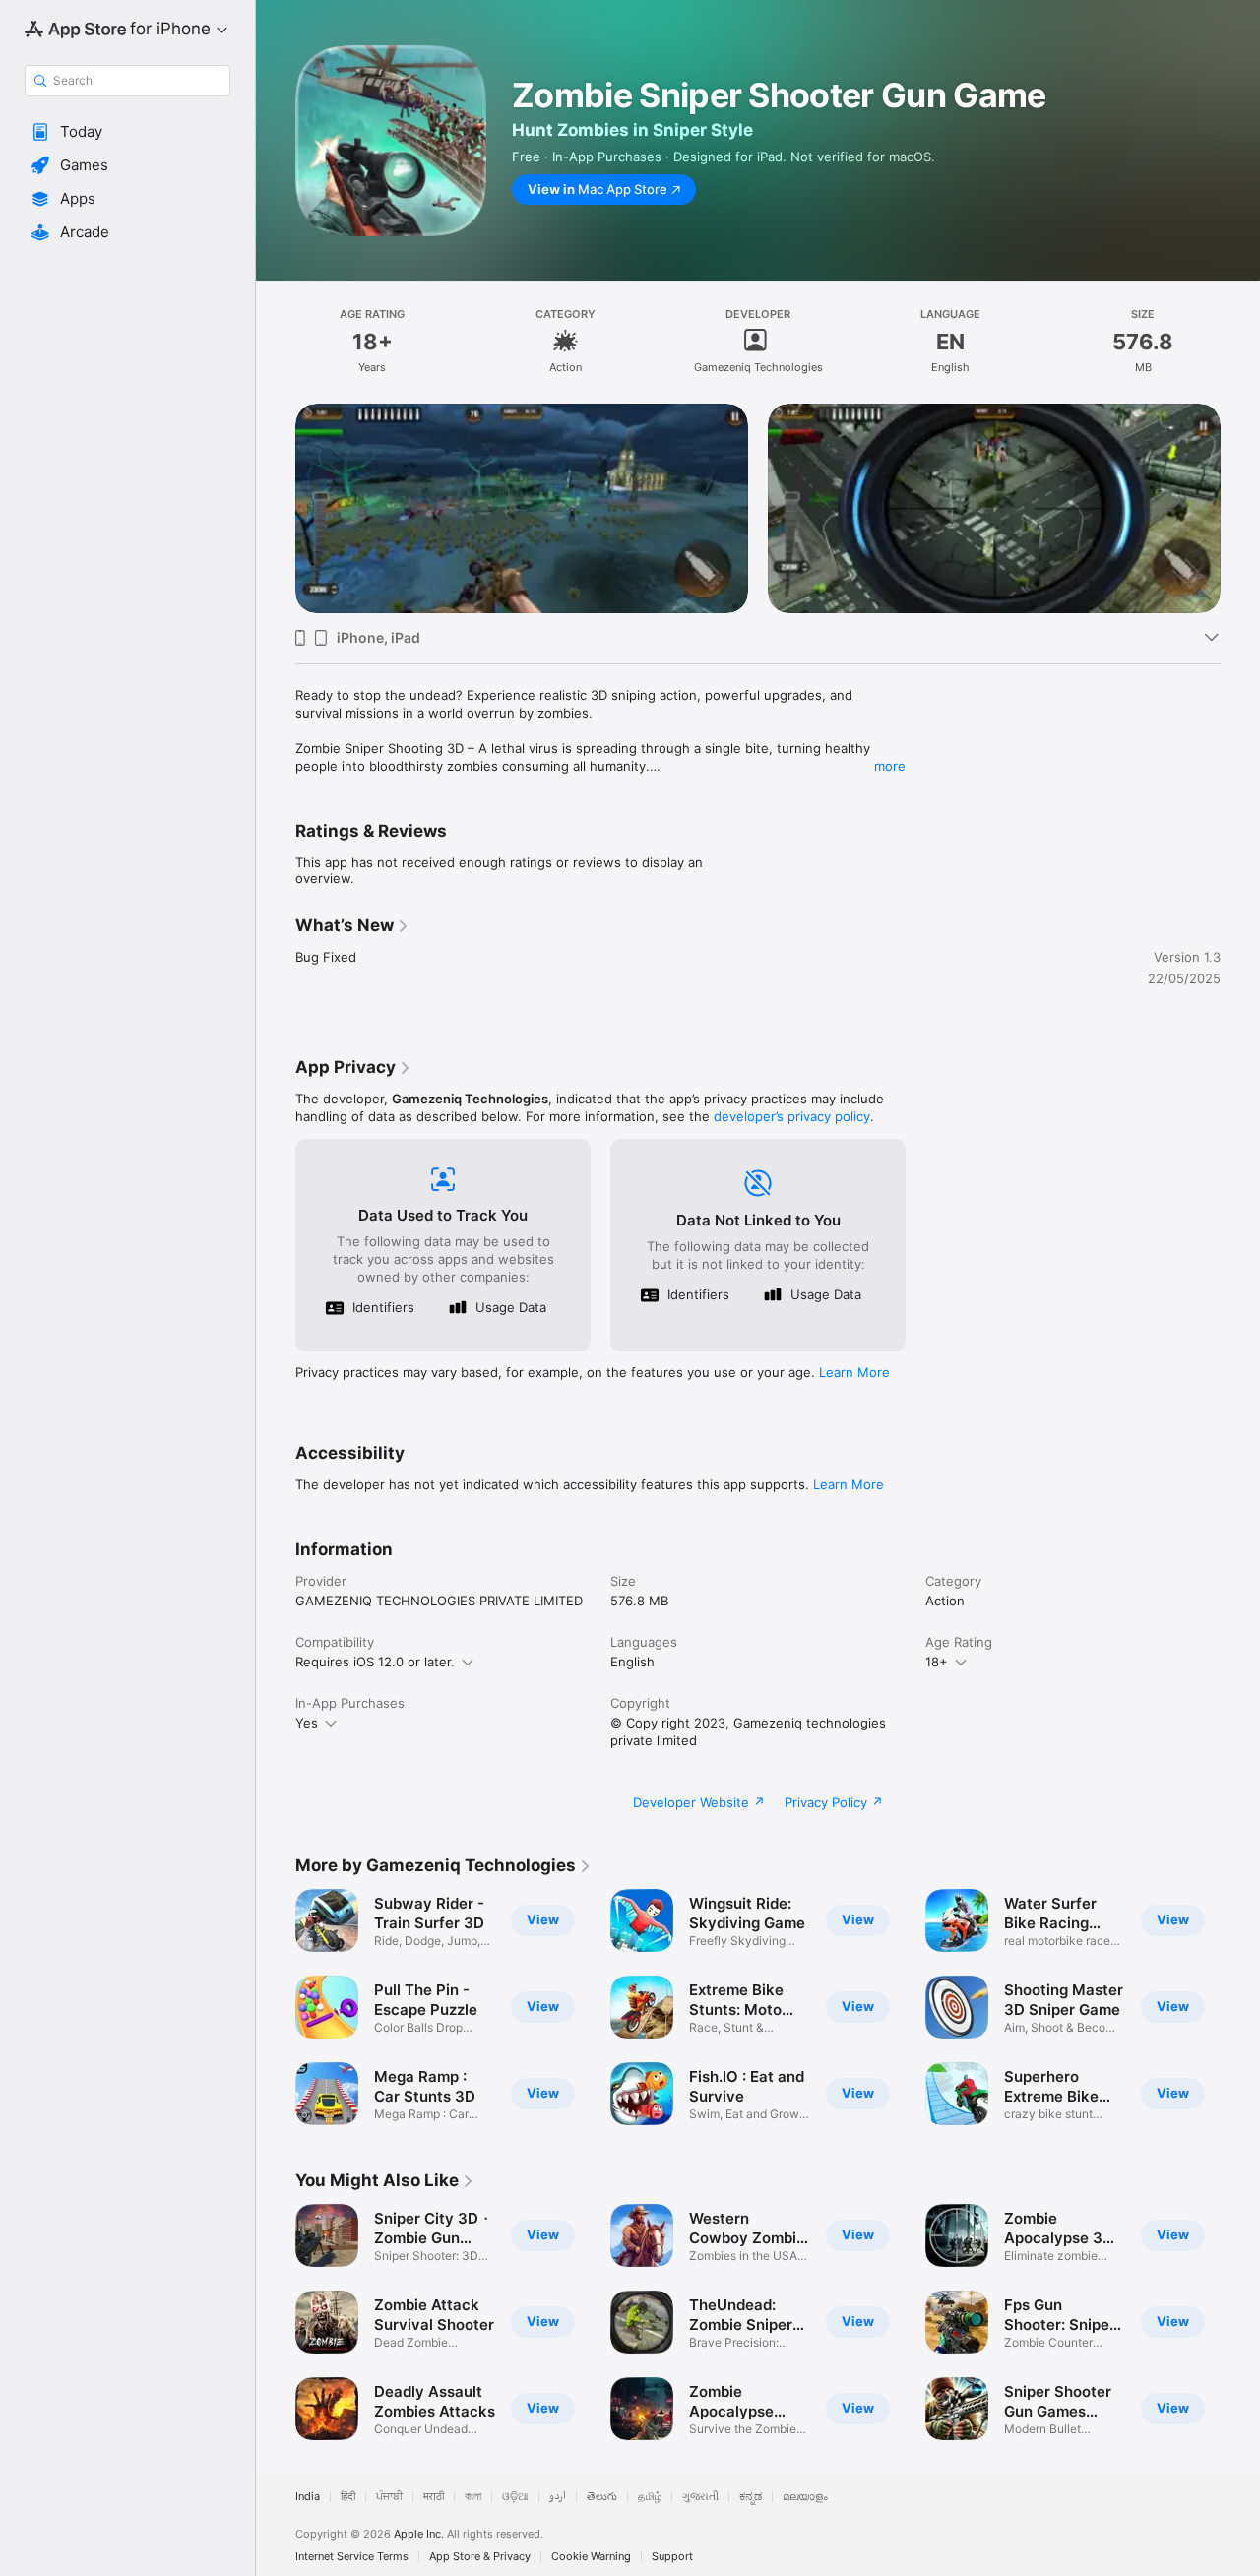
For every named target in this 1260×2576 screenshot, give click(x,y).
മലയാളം (805, 2497)
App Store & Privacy (480, 2557)
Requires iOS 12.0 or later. (375, 1662)
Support (672, 2557)
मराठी (434, 2497)
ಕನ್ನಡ (751, 2497)
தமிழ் (650, 2497)
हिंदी (348, 2497)
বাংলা (473, 2497)
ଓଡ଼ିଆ (515, 2497)
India (308, 2497)
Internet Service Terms (352, 2557)
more (890, 766)
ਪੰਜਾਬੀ (389, 2497)
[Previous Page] (276, 508)
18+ (937, 1662)
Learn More (854, 1372)
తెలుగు (602, 2497)
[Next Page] (1240, 508)
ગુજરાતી (700, 2497)
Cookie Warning (591, 2557)
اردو (558, 2497)
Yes (307, 1723)
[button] (127, 132)
